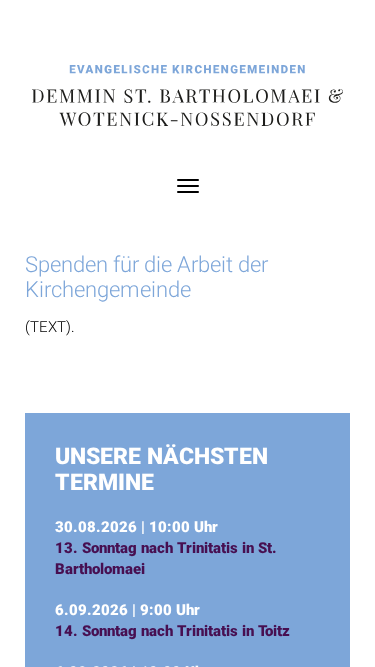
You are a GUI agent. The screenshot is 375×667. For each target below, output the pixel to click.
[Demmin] (187, 97)
